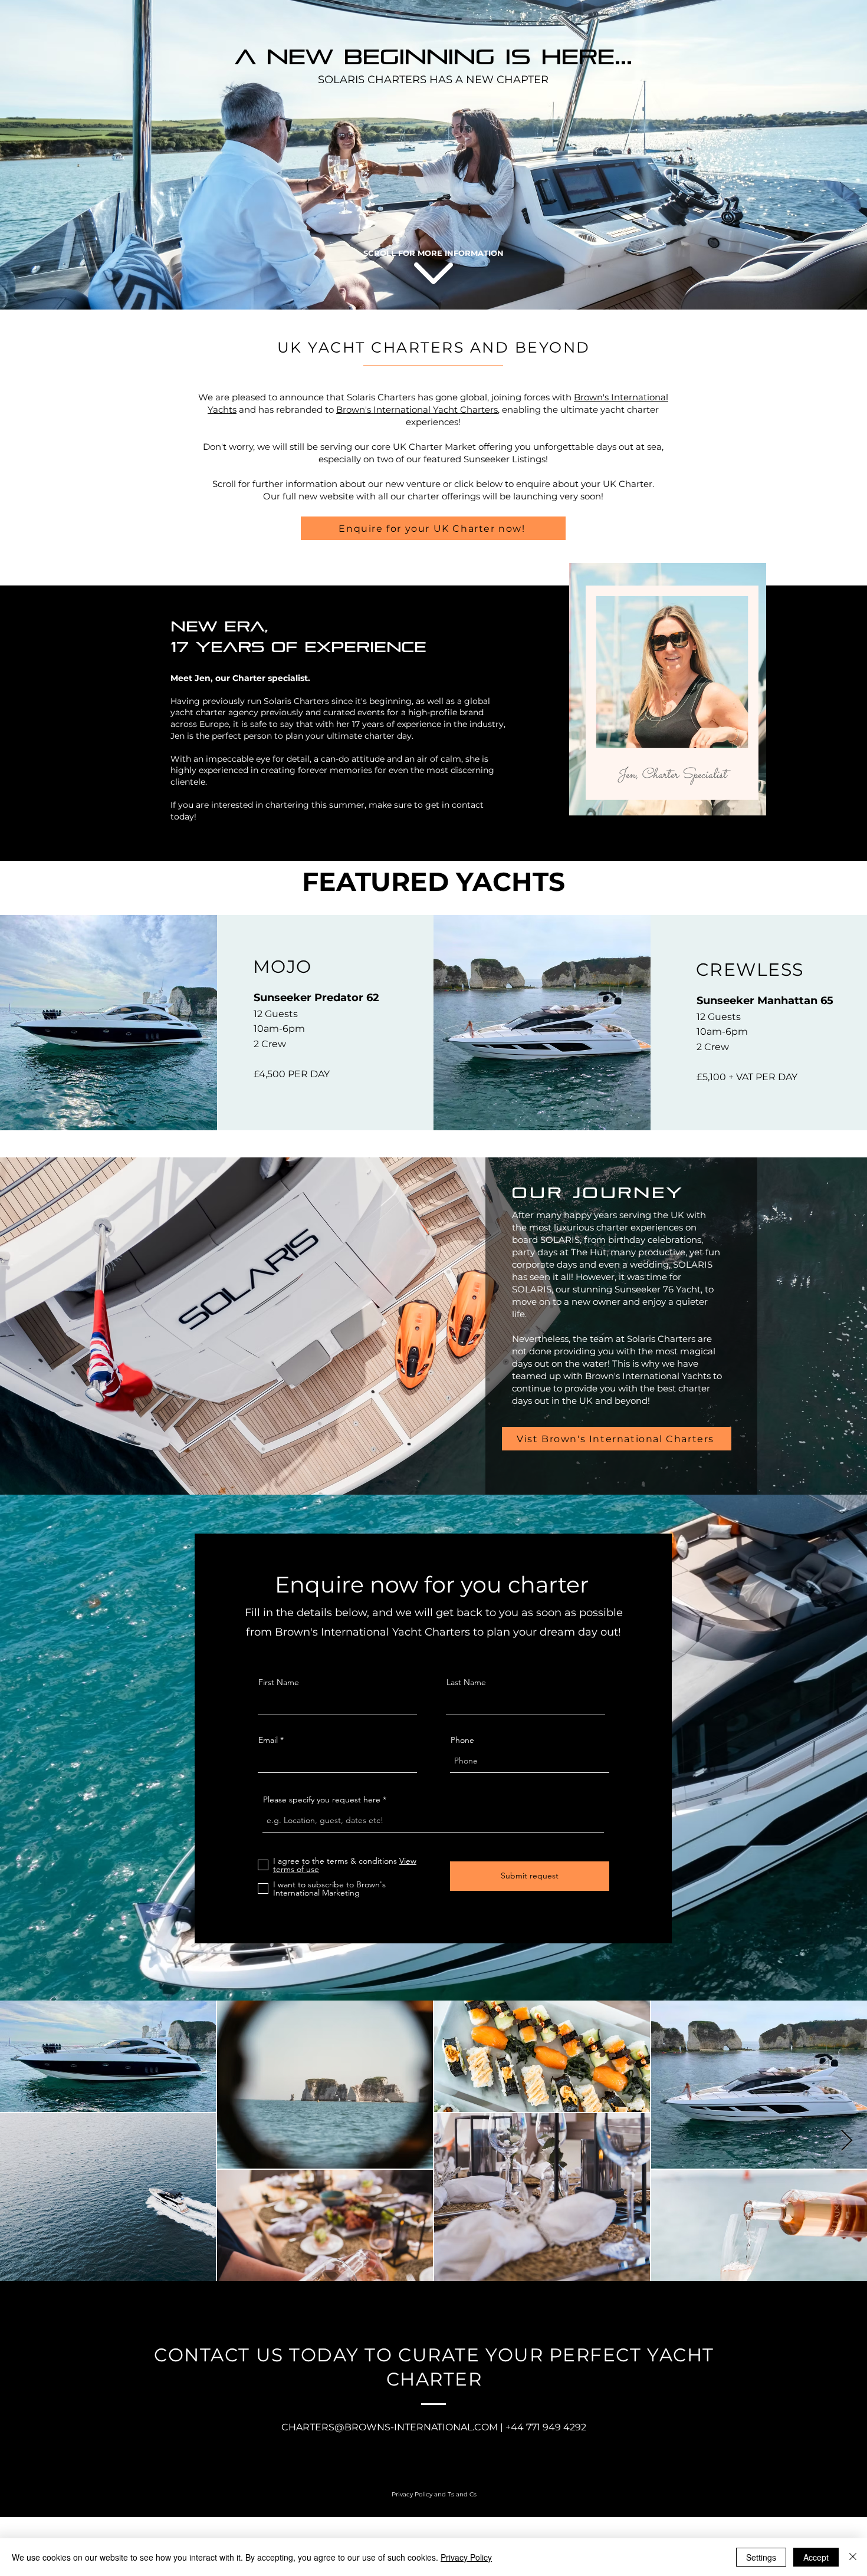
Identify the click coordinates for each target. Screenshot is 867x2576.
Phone (462, 1740)
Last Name (466, 1682)
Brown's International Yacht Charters (417, 409)
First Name (279, 1682)
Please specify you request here (322, 1799)
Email (268, 1740)
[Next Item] (847, 2141)
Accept (816, 2557)
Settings (761, 2557)
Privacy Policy (466, 2557)
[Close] (853, 2557)
